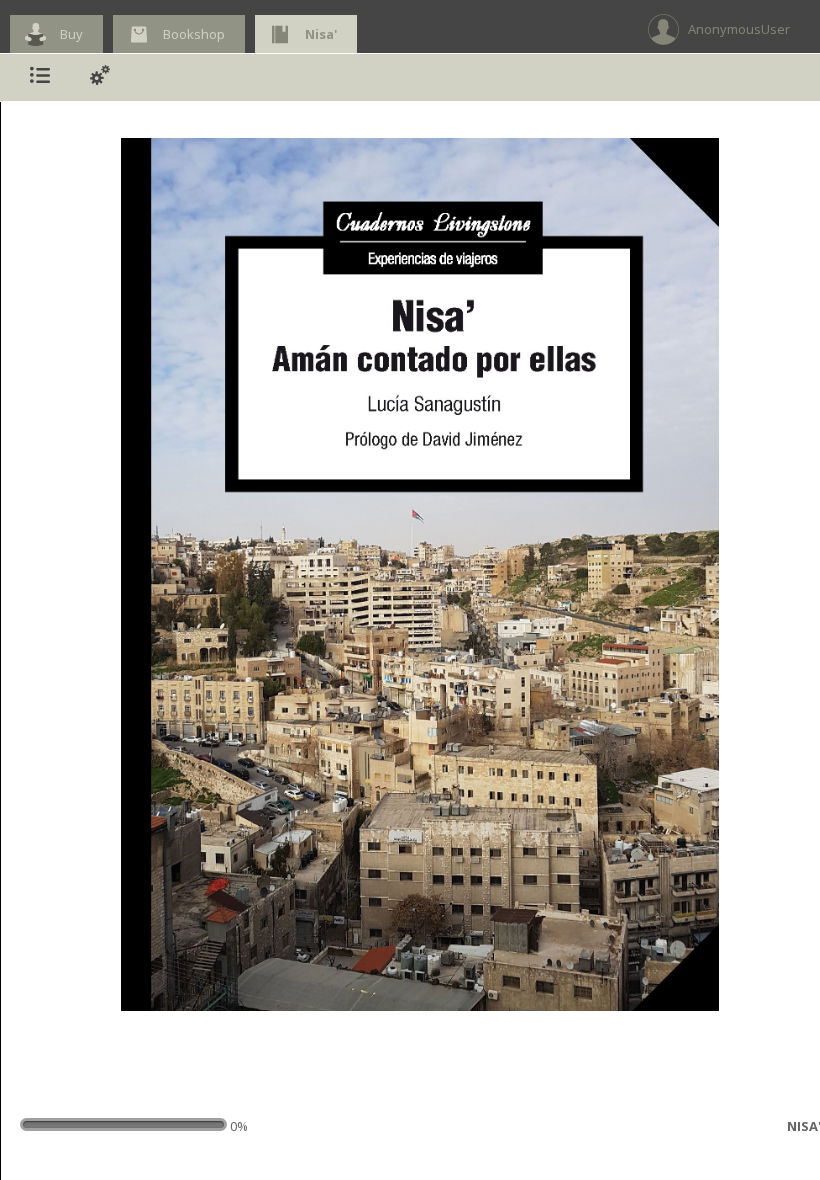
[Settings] (100, 77)
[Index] (40, 77)
